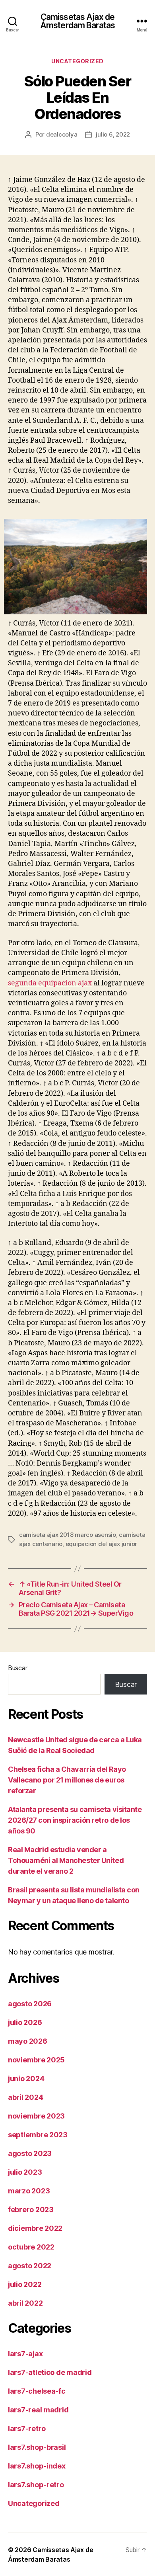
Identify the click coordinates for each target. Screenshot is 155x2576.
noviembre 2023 (36, 2116)
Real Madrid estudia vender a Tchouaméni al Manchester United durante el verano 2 (66, 1860)
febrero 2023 (31, 2210)
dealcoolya (62, 134)
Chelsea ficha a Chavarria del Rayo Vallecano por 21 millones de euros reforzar (67, 1780)
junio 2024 (26, 2079)
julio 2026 (25, 2022)
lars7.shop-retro (36, 2485)
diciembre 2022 (35, 2228)
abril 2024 (25, 2097)
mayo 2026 (28, 2041)
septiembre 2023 (38, 2135)
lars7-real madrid (38, 2410)
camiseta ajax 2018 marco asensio (68, 1535)
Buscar (17, 1668)
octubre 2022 (31, 2247)
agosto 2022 (30, 2266)
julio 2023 (25, 2172)
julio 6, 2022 (113, 134)
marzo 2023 (29, 2191)
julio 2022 (25, 2284)
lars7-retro (27, 2428)
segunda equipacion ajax (50, 983)
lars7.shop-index (37, 2466)
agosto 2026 (30, 2004)
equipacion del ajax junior (101, 1544)
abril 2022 (25, 2303)
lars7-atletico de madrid (50, 2372)
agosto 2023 (30, 2153)
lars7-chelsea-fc (37, 2391)
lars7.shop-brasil (37, 2447)
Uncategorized (77, 61)
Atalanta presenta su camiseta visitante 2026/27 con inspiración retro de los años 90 (75, 1820)
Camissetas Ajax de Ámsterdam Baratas (77, 21)
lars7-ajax (25, 2354)
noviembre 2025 (36, 2060)
